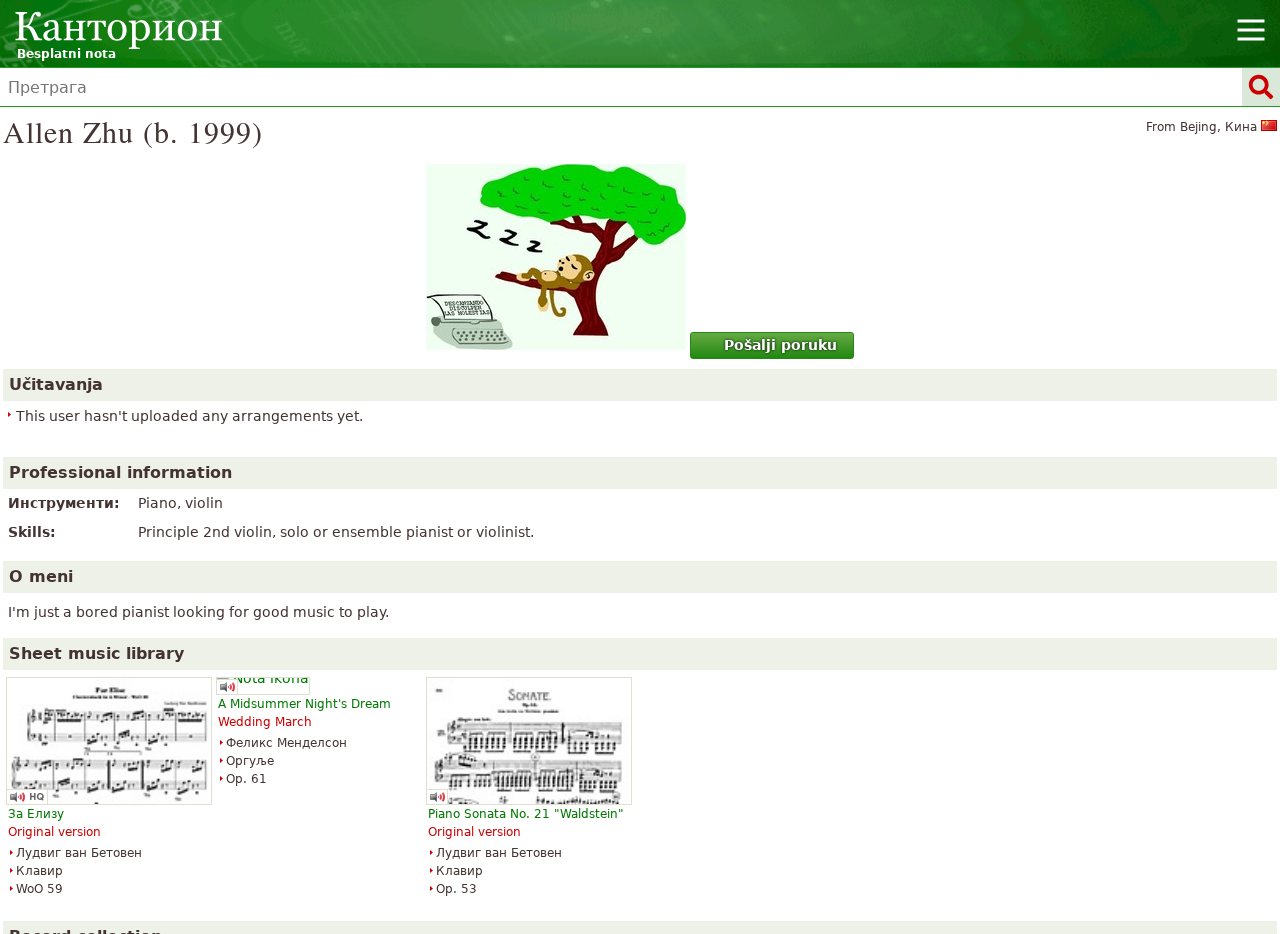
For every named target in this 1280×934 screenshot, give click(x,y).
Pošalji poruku (780, 345)
